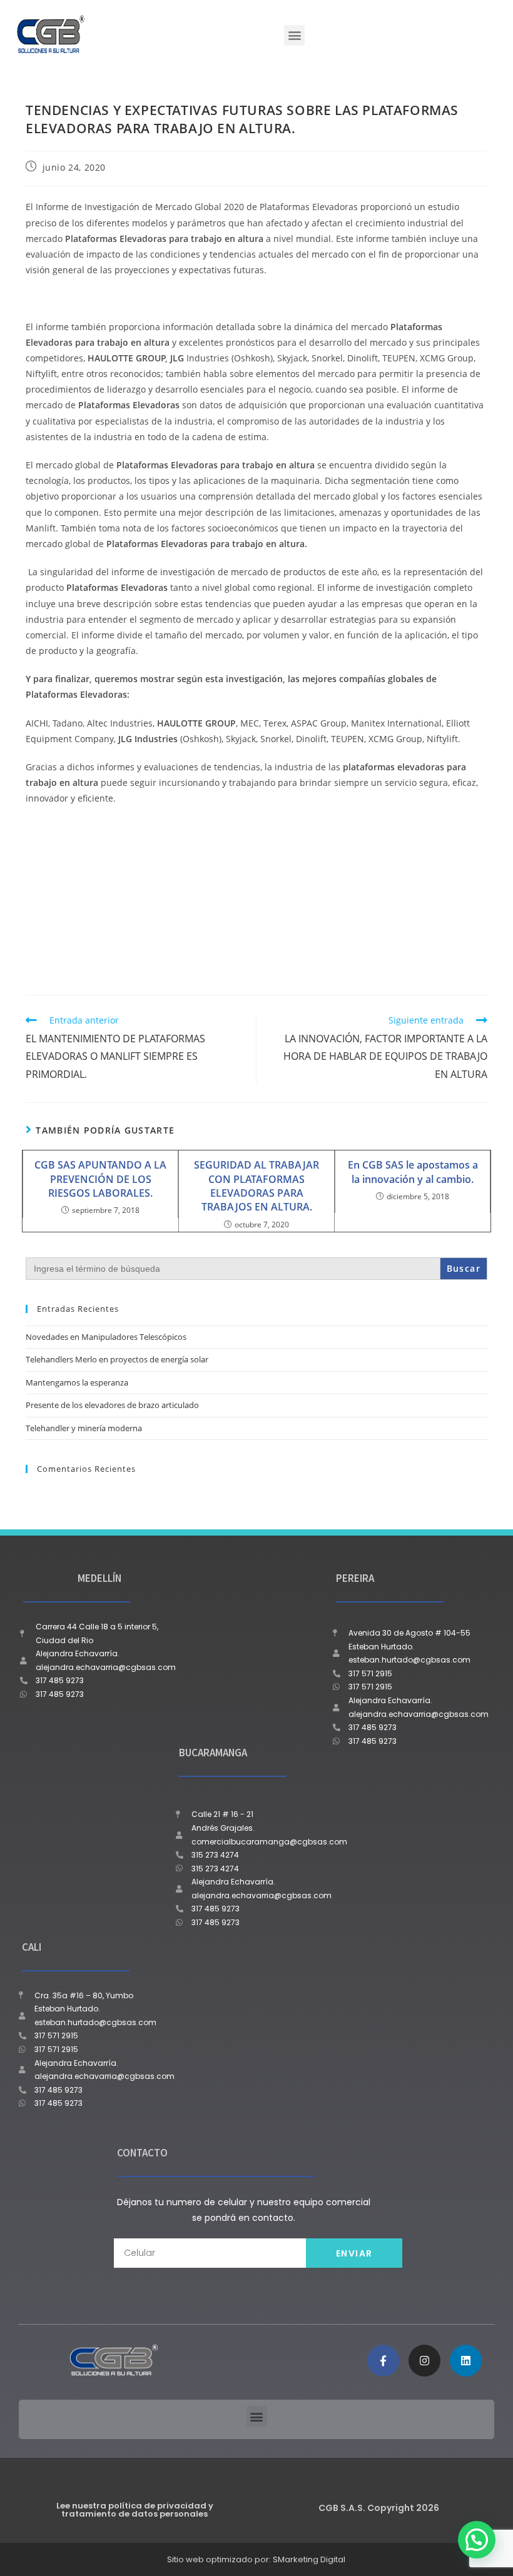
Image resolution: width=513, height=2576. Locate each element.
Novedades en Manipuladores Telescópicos (106, 1337)
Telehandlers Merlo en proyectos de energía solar (117, 1359)
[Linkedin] (466, 2361)
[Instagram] (424, 2361)
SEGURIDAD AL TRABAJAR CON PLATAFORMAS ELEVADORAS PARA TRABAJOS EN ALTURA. (256, 1186)
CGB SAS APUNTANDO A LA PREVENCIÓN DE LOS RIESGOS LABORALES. (100, 1179)
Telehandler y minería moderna (84, 1428)
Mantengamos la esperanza (77, 1382)
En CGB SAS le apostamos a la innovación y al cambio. (413, 1172)
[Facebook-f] (383, 2361)
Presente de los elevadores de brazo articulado (112, 1405)
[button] (294, 35)
